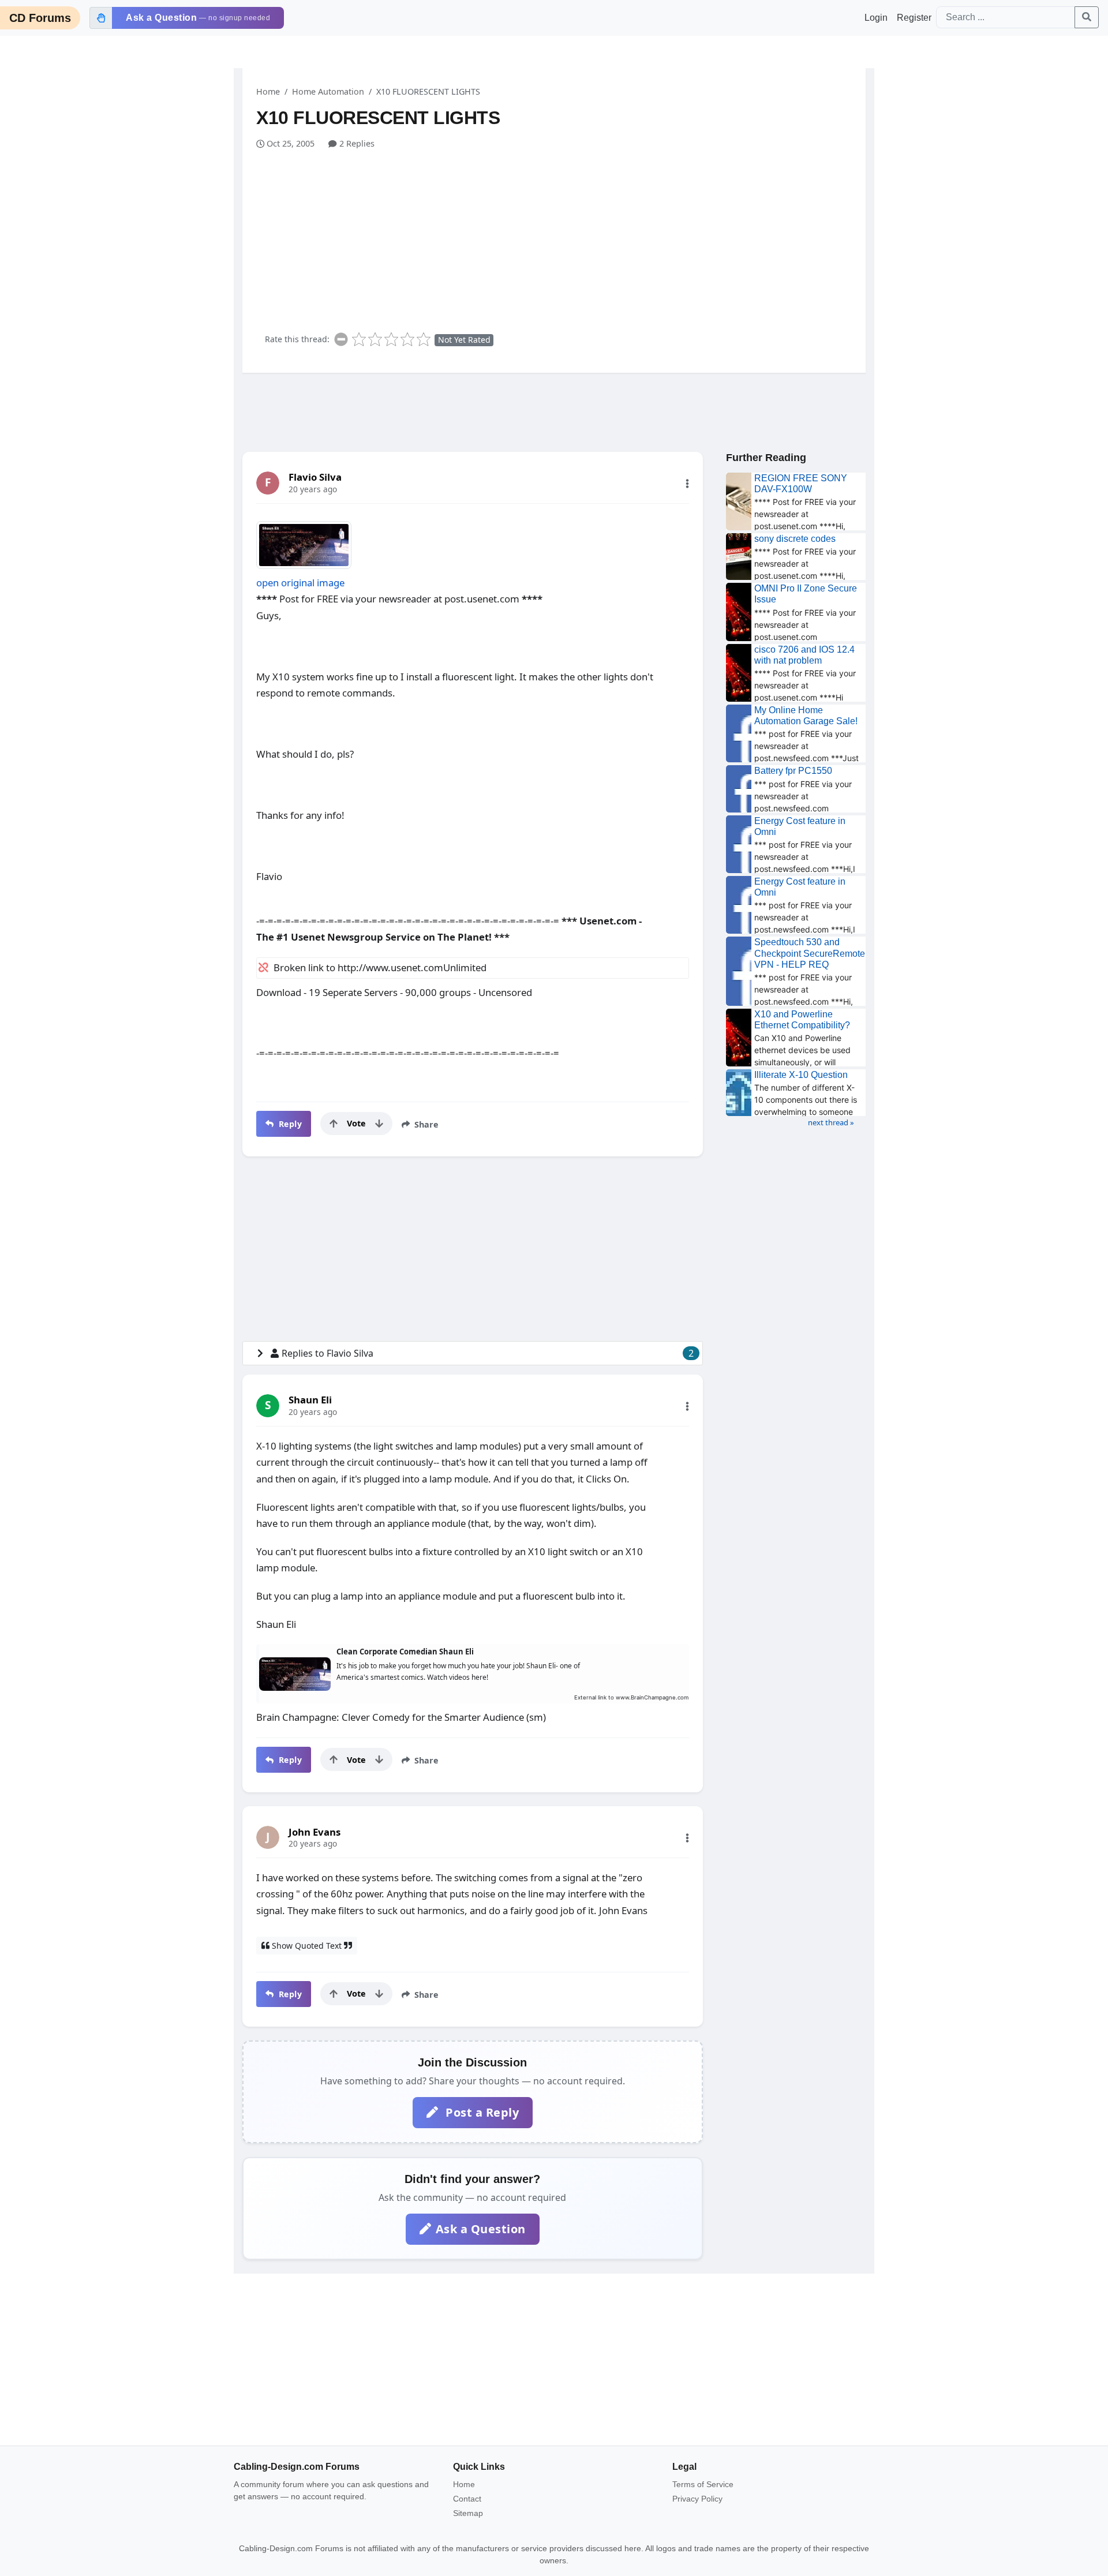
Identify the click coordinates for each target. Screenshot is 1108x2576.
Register (914, 18)
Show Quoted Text (307, 1946)
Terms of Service (703, 2484)
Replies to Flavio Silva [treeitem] (488, 1353)
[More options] (687, 484)
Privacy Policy (697, 2499)
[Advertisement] (561, 237)
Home (268, 91)
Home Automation (328, 91)
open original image (300, 583)
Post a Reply (481, 2112)
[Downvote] (379, 1124)
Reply (289, 1124)
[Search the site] (1087, 17)
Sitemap (468, 2513)
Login (876, 18)
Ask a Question (481, 2229)
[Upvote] (334, 1124)
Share (425, 1124)
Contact (467, 2499)
